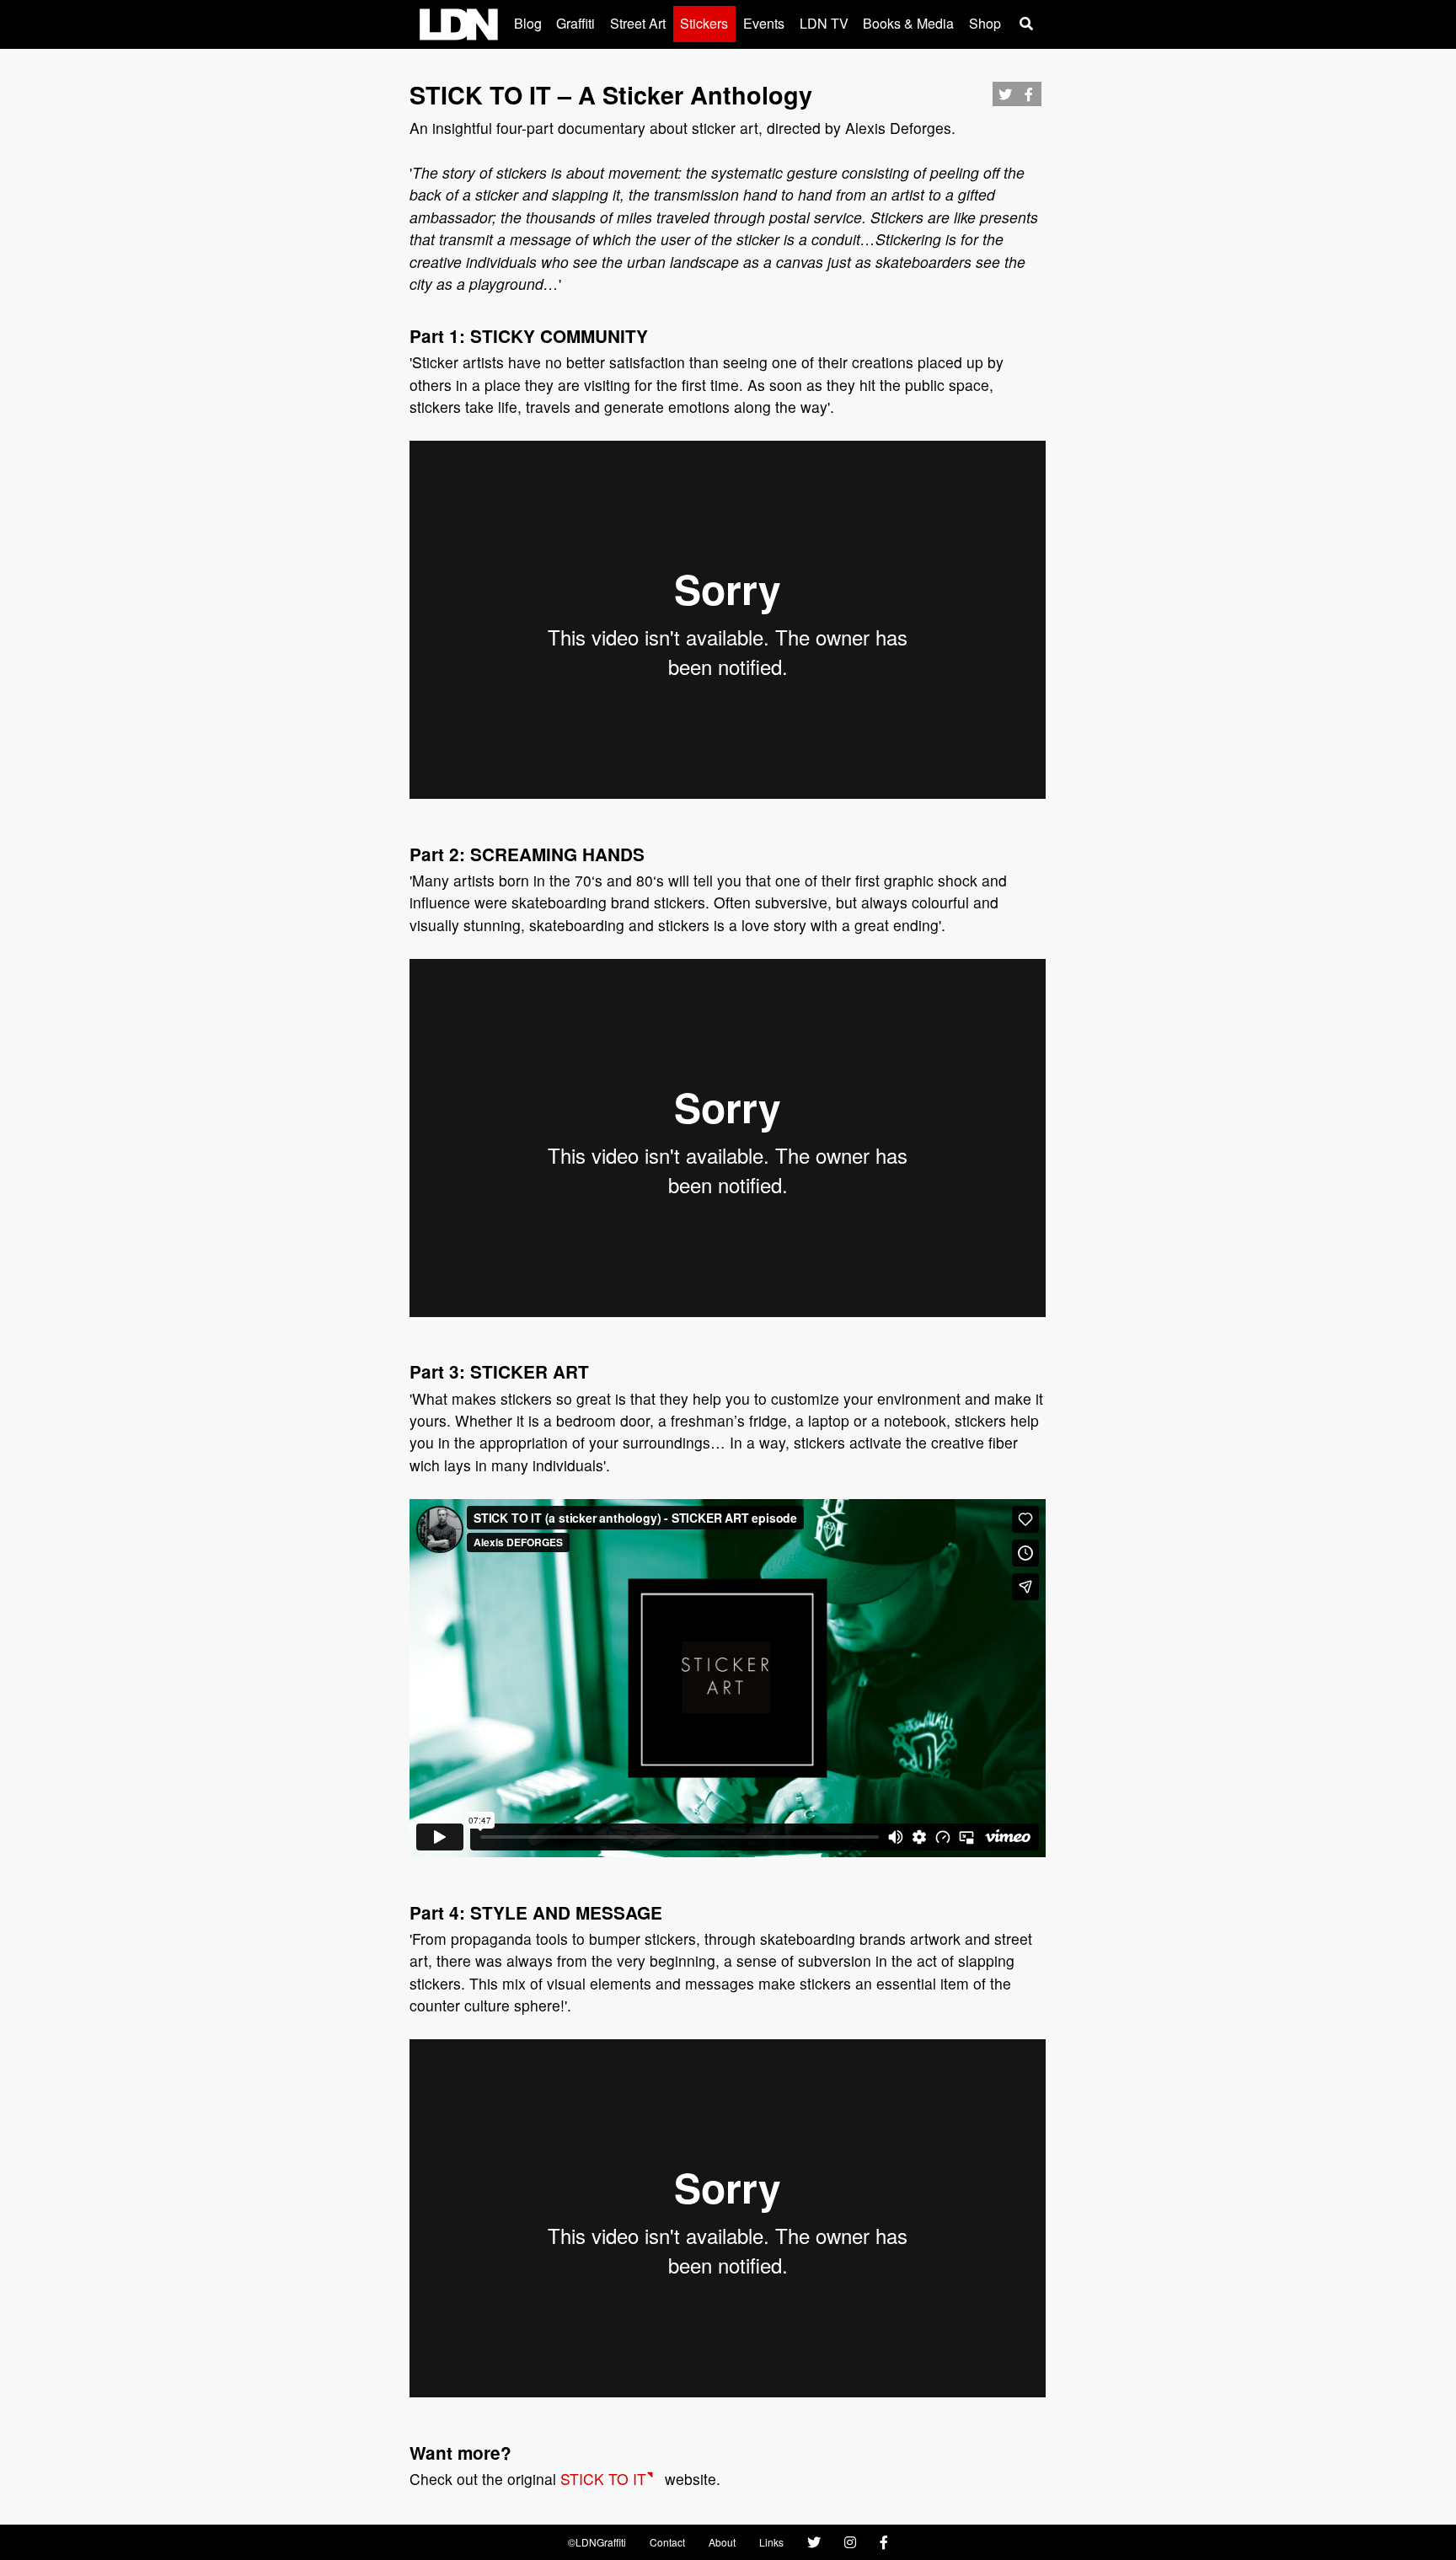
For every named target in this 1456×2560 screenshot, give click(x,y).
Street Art (638, 23)
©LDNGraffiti (597, 2542)
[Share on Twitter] (1005, 99)
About (722, 2542)
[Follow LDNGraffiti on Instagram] (850, 2542)
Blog (528, 23)
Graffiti (575, 23)
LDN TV (824, 23)
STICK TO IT (603, 2479)
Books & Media (908, 23)
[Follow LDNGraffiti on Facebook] (884, 2542)
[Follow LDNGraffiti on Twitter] (814, 2542)
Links (771, 2542)
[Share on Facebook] (1029, 99)
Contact (667, 2542)
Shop (985, 23)
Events (764, 23)
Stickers (704, 23)
